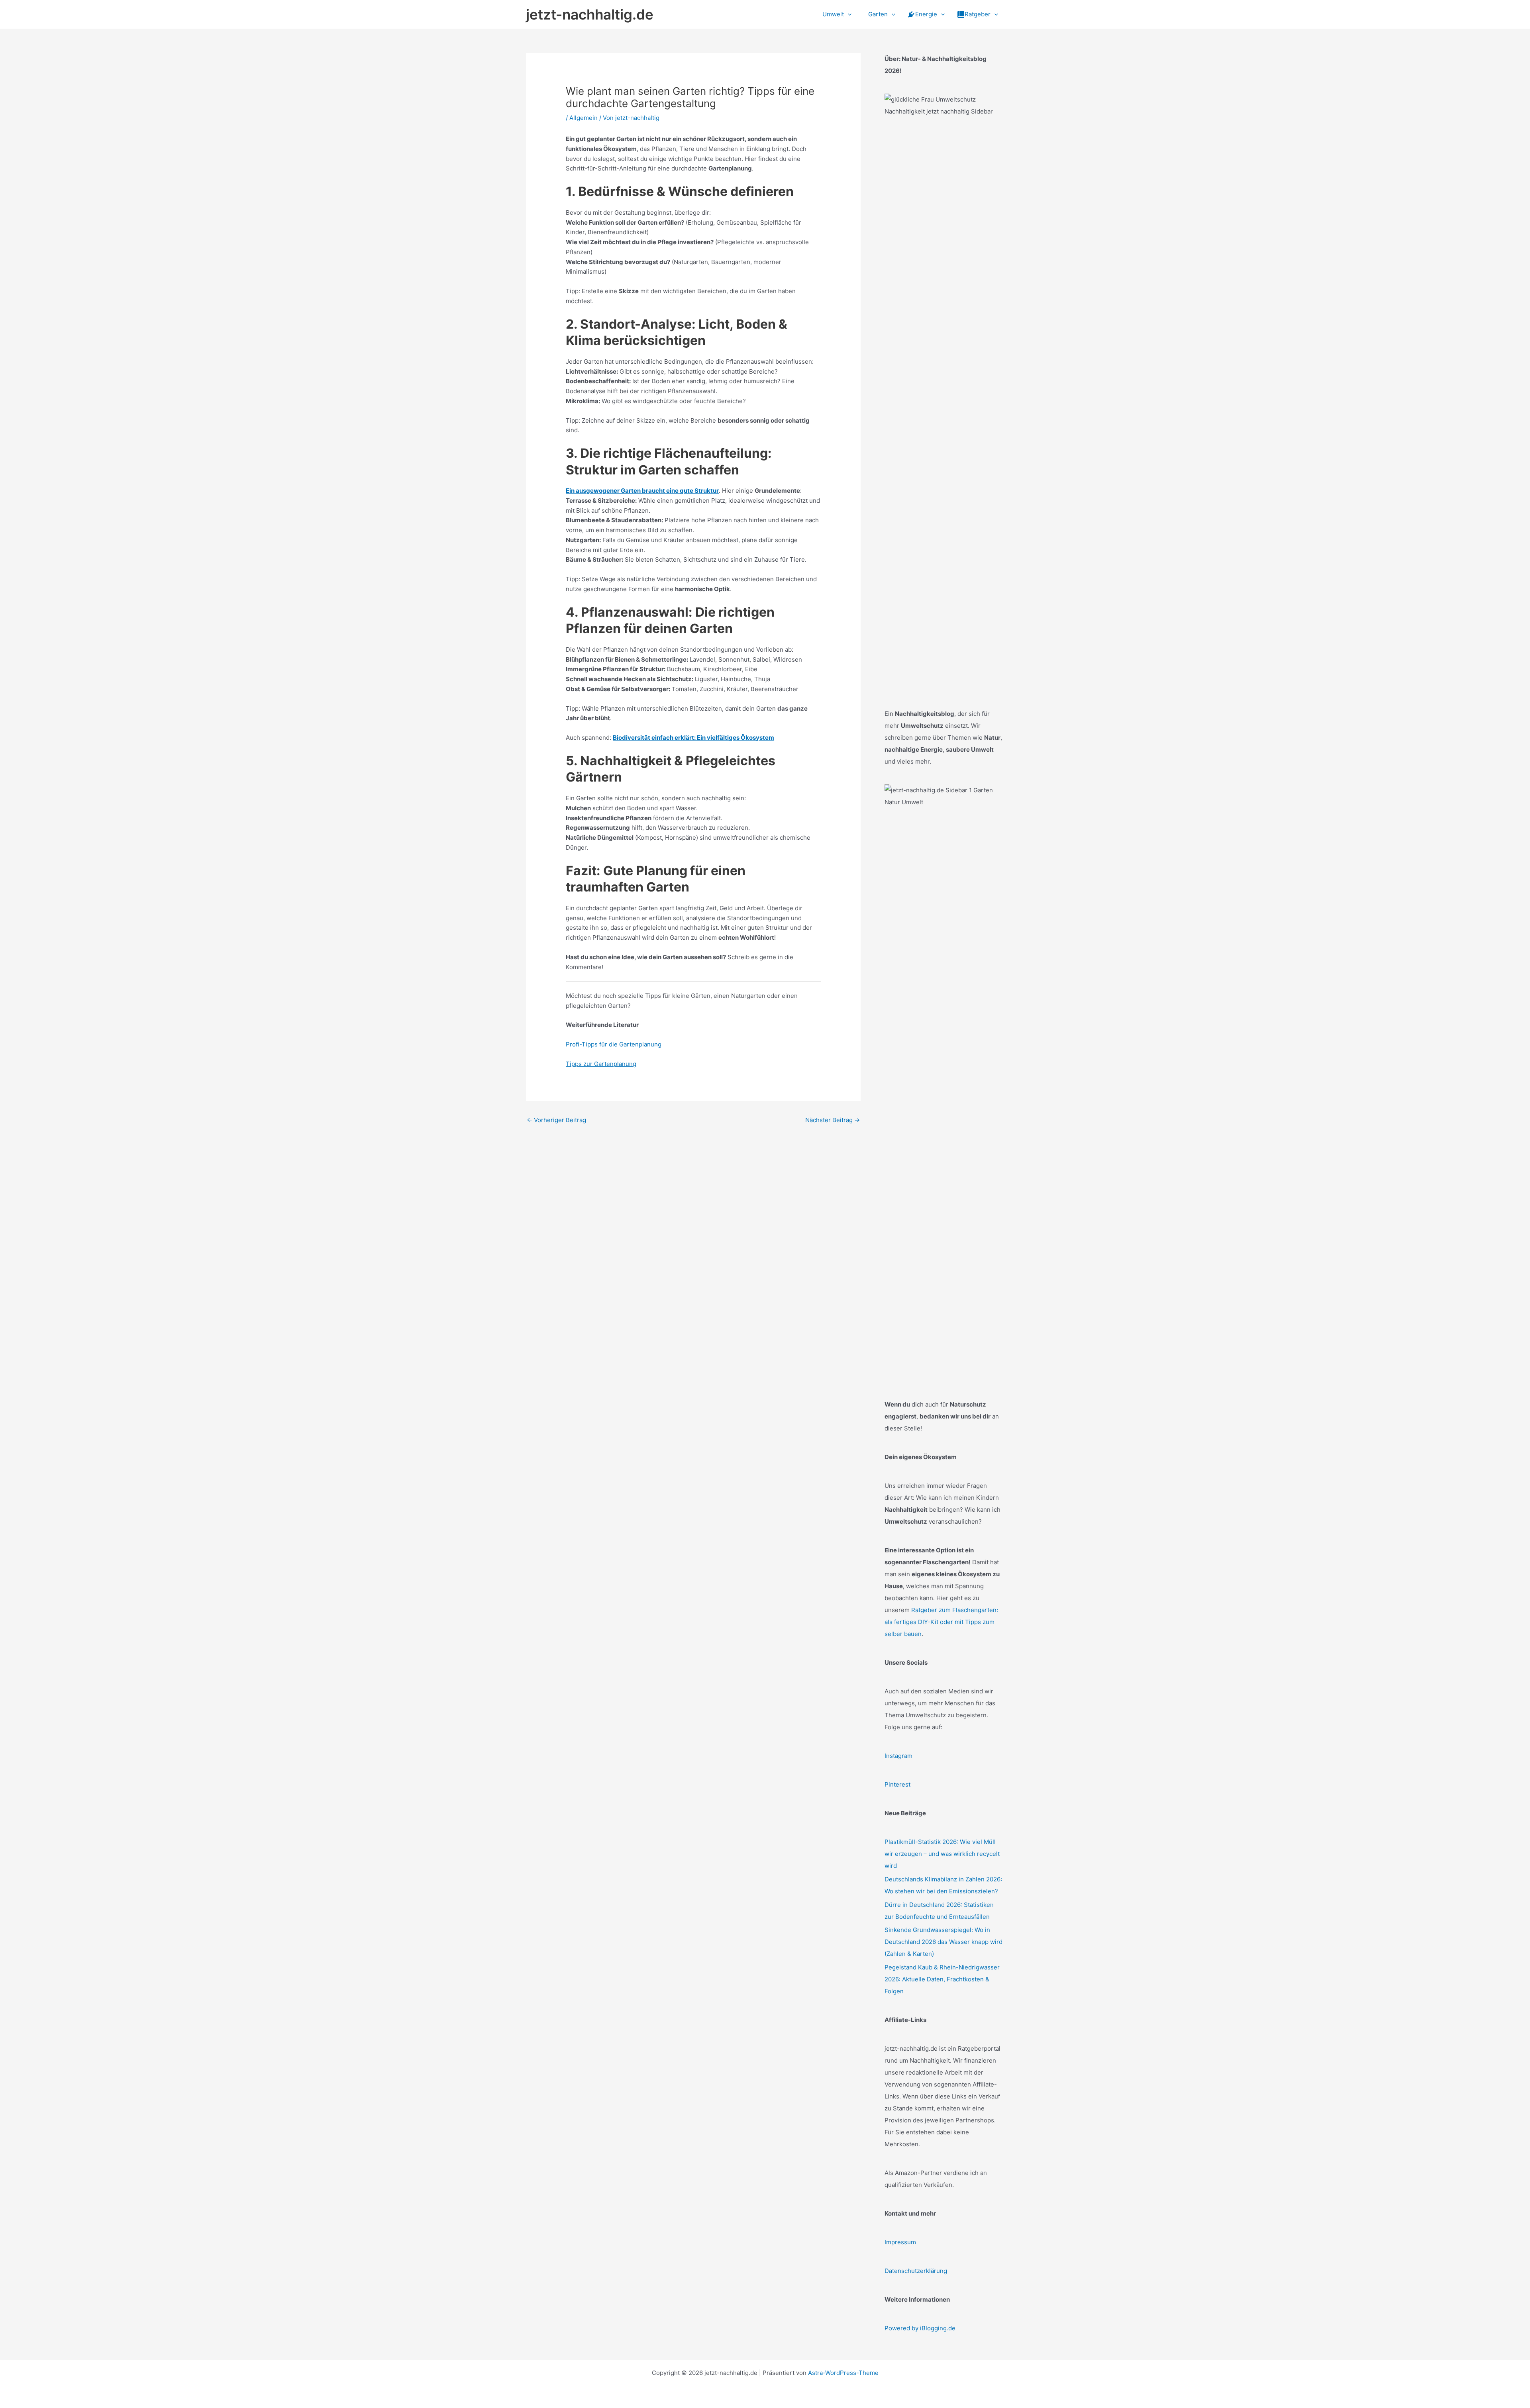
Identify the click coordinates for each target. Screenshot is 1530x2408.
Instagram (898, 1756)
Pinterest (897, 1784)
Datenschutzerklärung (916, 2271)
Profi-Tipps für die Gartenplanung (614, 1044)
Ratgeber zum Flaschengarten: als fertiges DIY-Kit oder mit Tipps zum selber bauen (941, 1622)
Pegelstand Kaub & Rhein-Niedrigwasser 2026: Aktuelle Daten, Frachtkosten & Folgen (942, 1979)
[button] (848, 14)
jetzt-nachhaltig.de (590, 14)
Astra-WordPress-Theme (843, 2373)
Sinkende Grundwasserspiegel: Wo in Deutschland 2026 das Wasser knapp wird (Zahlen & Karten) (943, 1942)
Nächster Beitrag (833, 1120)
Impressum (900, 2242)
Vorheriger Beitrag (556, 1120)
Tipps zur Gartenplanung (601, 1064)
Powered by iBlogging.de (920, 2328)
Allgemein (584, 118)
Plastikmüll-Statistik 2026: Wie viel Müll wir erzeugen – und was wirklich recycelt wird (942, 1854)
